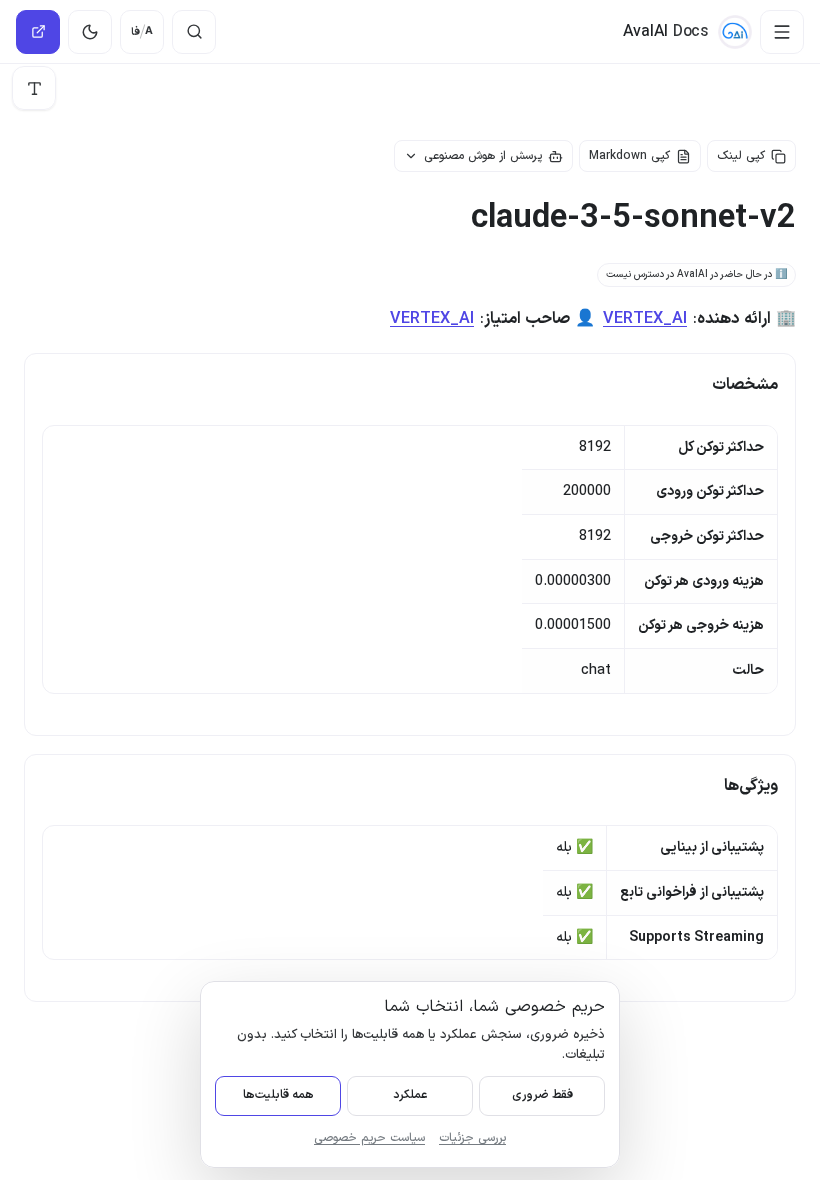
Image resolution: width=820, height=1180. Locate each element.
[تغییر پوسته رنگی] (90, 32)
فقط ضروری (542, 1095)
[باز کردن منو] (782, 32)
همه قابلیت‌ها (278, 1095)
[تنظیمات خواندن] (34, 88)
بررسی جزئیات (472, 1138)
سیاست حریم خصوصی (369, 1138)
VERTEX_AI (645, 319)
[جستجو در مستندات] (194, 32)
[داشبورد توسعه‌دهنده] (38, 32)
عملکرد (410, 1095)
